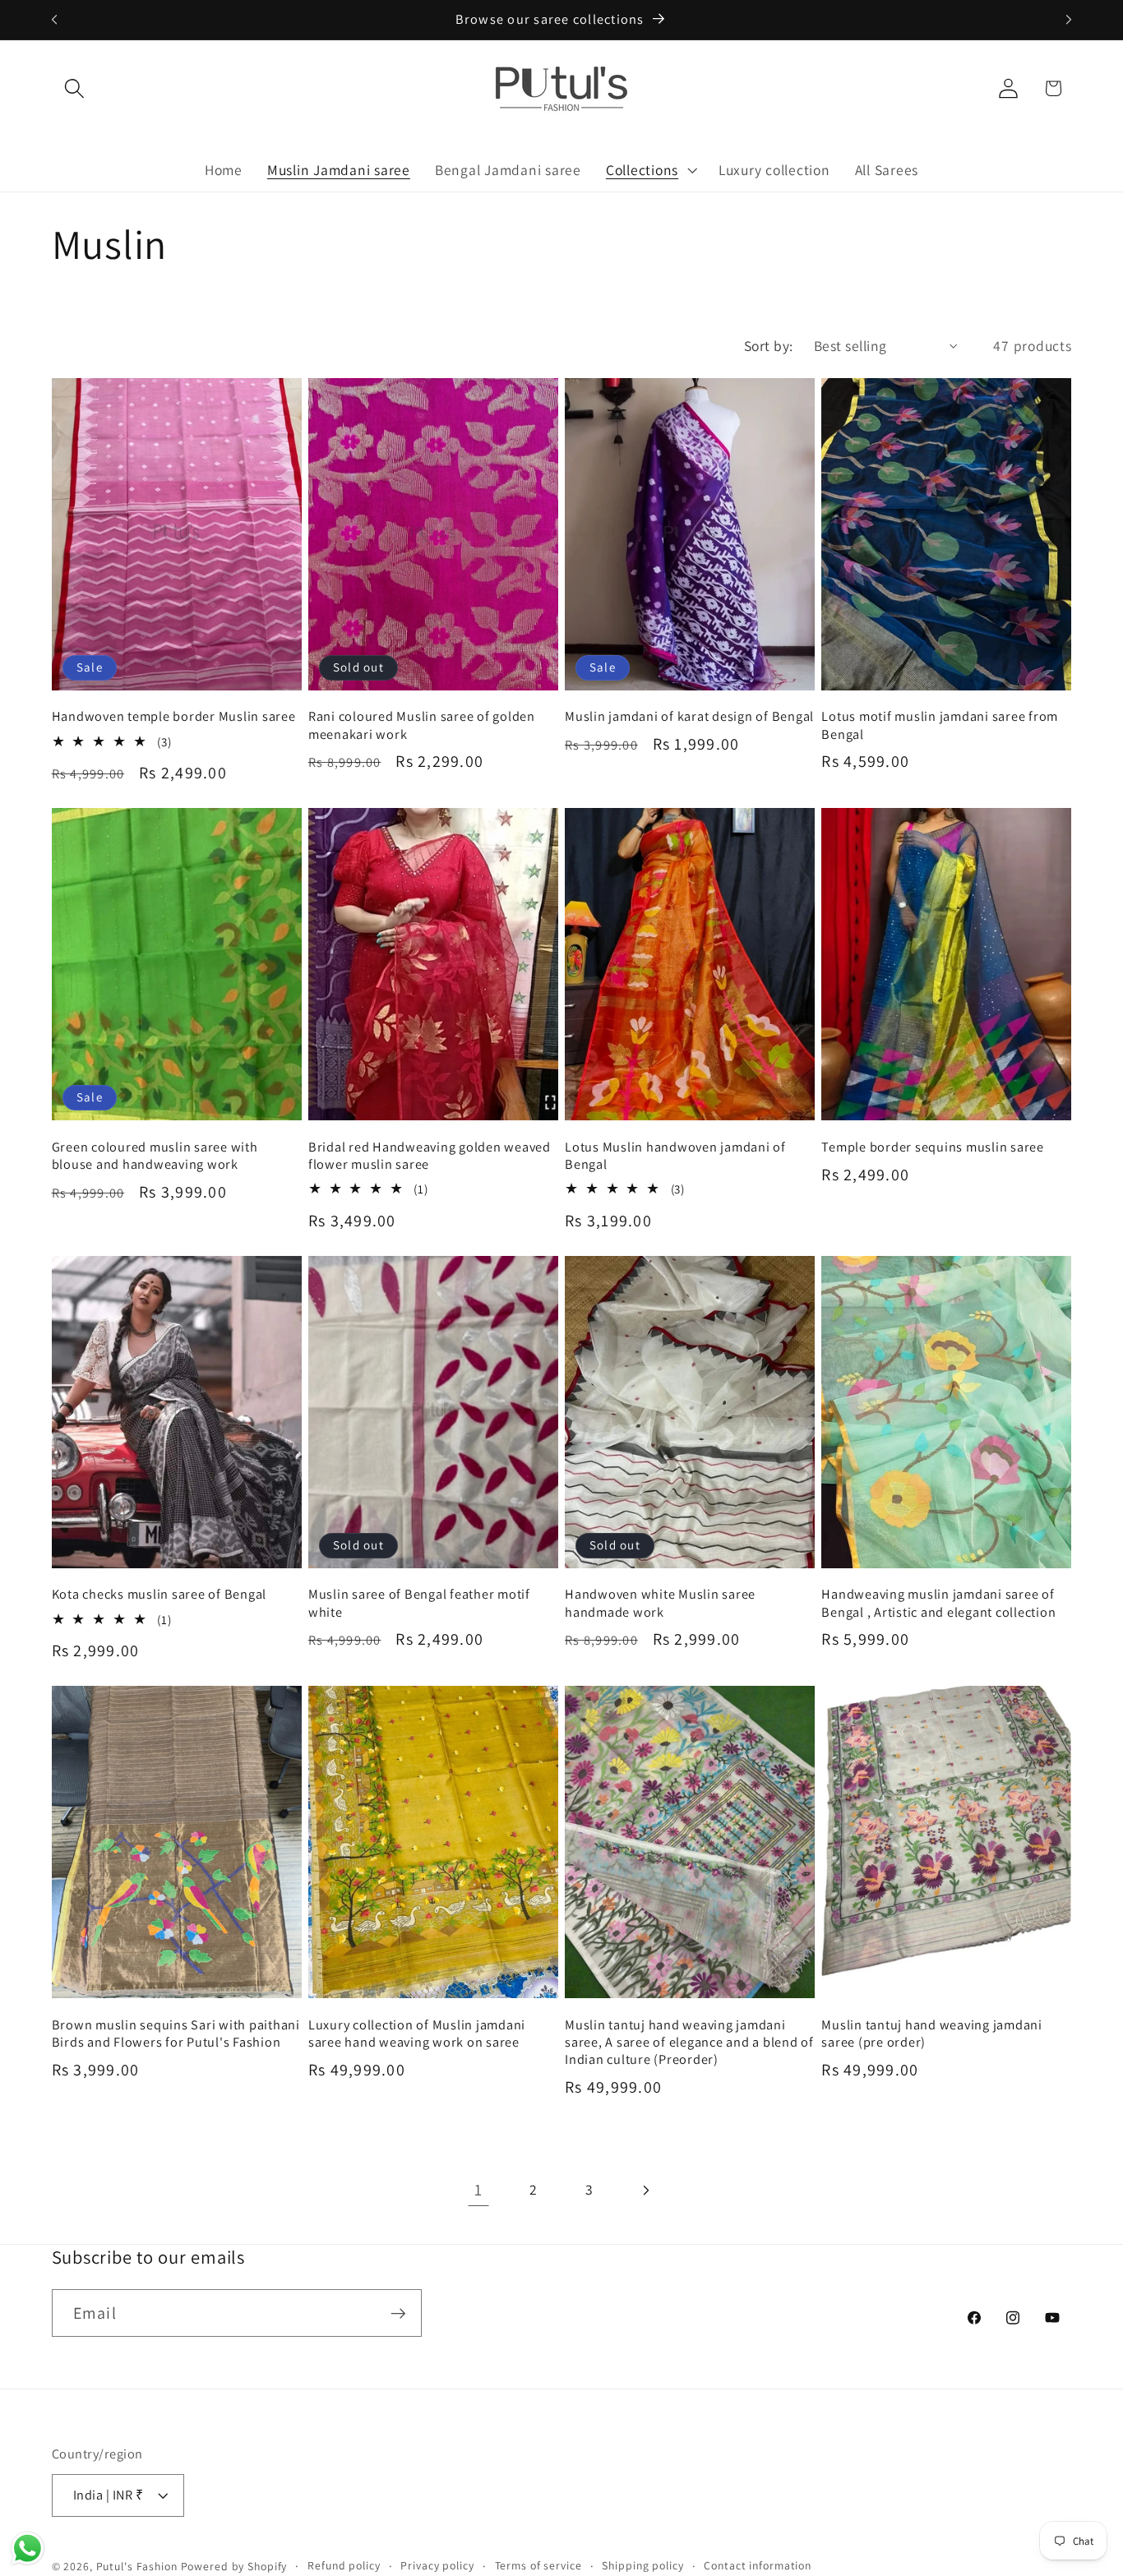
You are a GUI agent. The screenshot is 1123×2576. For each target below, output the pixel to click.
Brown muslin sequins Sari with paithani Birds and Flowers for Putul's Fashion (176, 2034)
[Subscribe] (398, 2313)
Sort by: (769, 346)
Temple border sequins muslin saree (933, 1147)
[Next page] (645, 2190)
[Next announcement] (1069, 20)
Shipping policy (642, 2566)
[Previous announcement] (54, 20)
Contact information (758, 2566)
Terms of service (538, 2566)
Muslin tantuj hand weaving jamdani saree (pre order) (932, 2034)
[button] (74, 88)
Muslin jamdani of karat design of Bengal (689, 716)
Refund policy (344, 2566)
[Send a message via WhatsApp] (28, 2548)
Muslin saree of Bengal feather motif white (419, 1603)
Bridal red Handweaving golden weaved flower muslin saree (430, 1156)
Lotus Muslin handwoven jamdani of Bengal (675, 1156)
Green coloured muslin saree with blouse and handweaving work (155, 1156)
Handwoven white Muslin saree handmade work (660, 1603)
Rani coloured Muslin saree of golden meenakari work (422, 725)
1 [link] (478, 2190)
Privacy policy (437, 2566)
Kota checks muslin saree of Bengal (159, 1594)
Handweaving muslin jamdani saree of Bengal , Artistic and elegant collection (938, 1603)
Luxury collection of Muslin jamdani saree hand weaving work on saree (417, 2034)
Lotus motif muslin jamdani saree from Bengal (940, 725)
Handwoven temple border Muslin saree (174, 716)
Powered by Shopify (234, 2567)
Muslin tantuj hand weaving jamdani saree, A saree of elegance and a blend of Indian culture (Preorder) (689, 2042)
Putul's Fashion (137, 2567)
